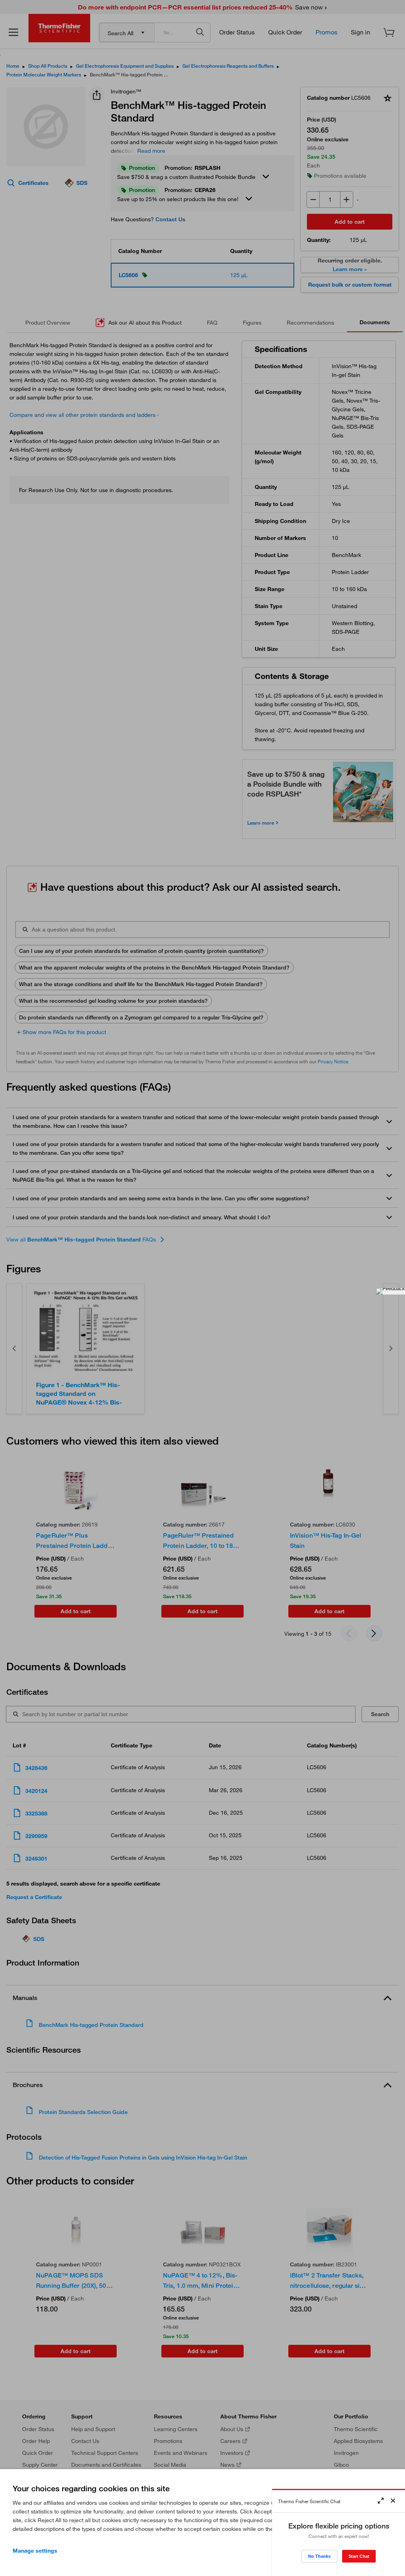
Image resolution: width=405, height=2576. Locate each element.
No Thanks (319, 2556)
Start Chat (359, 2556)
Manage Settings (35, 2551)
